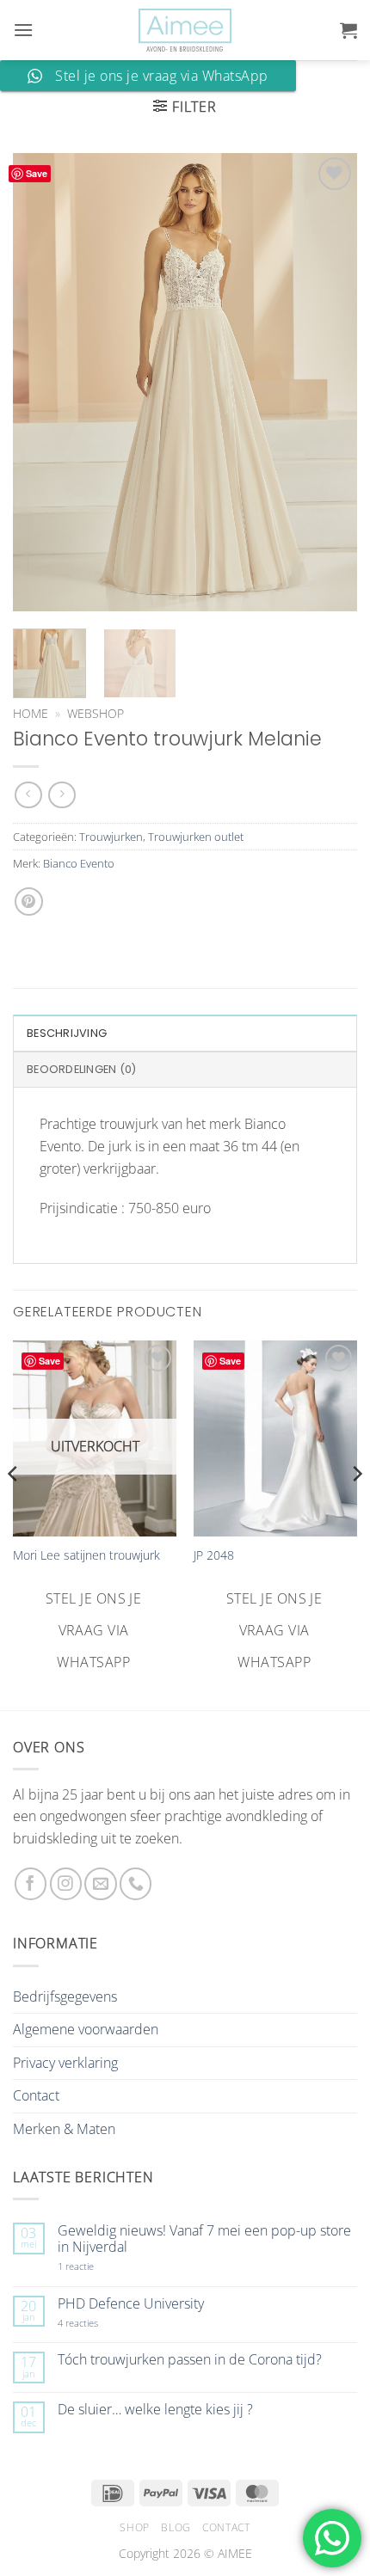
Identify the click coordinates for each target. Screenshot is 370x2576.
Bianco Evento (79, 863)
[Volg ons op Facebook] (31, 1883)
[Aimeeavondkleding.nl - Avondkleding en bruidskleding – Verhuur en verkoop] (185, 31)
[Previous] (41, 382)
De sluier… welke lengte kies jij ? (155, 2410)
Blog (176, 2527)
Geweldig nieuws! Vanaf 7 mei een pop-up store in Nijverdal (204, 2239)
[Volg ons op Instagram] (66, 1883)
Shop (134, 2527)
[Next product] (28, 795)
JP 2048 (214, 1555)
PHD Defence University (131, 2304)
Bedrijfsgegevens (65, 1996)
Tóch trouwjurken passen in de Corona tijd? (190, 2360)
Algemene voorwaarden (86, 2029)
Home (31, 713)
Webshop (96, 713)
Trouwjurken (111, 837)
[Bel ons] (136, 1883)
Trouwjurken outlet (196, 837)
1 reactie (95, 2266)
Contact (36, 2095)
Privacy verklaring (65, 2063)
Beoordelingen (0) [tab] (81, 1069)
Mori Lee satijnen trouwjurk (86, 1555)
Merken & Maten (64, 2129)
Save (37, 173)
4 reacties (98, 2323)
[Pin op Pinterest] (29, 902)
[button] (23, 30)
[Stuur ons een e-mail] (100, 1883)
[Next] (329, 382)
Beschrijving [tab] (67, 1033)
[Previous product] (62, 795)
